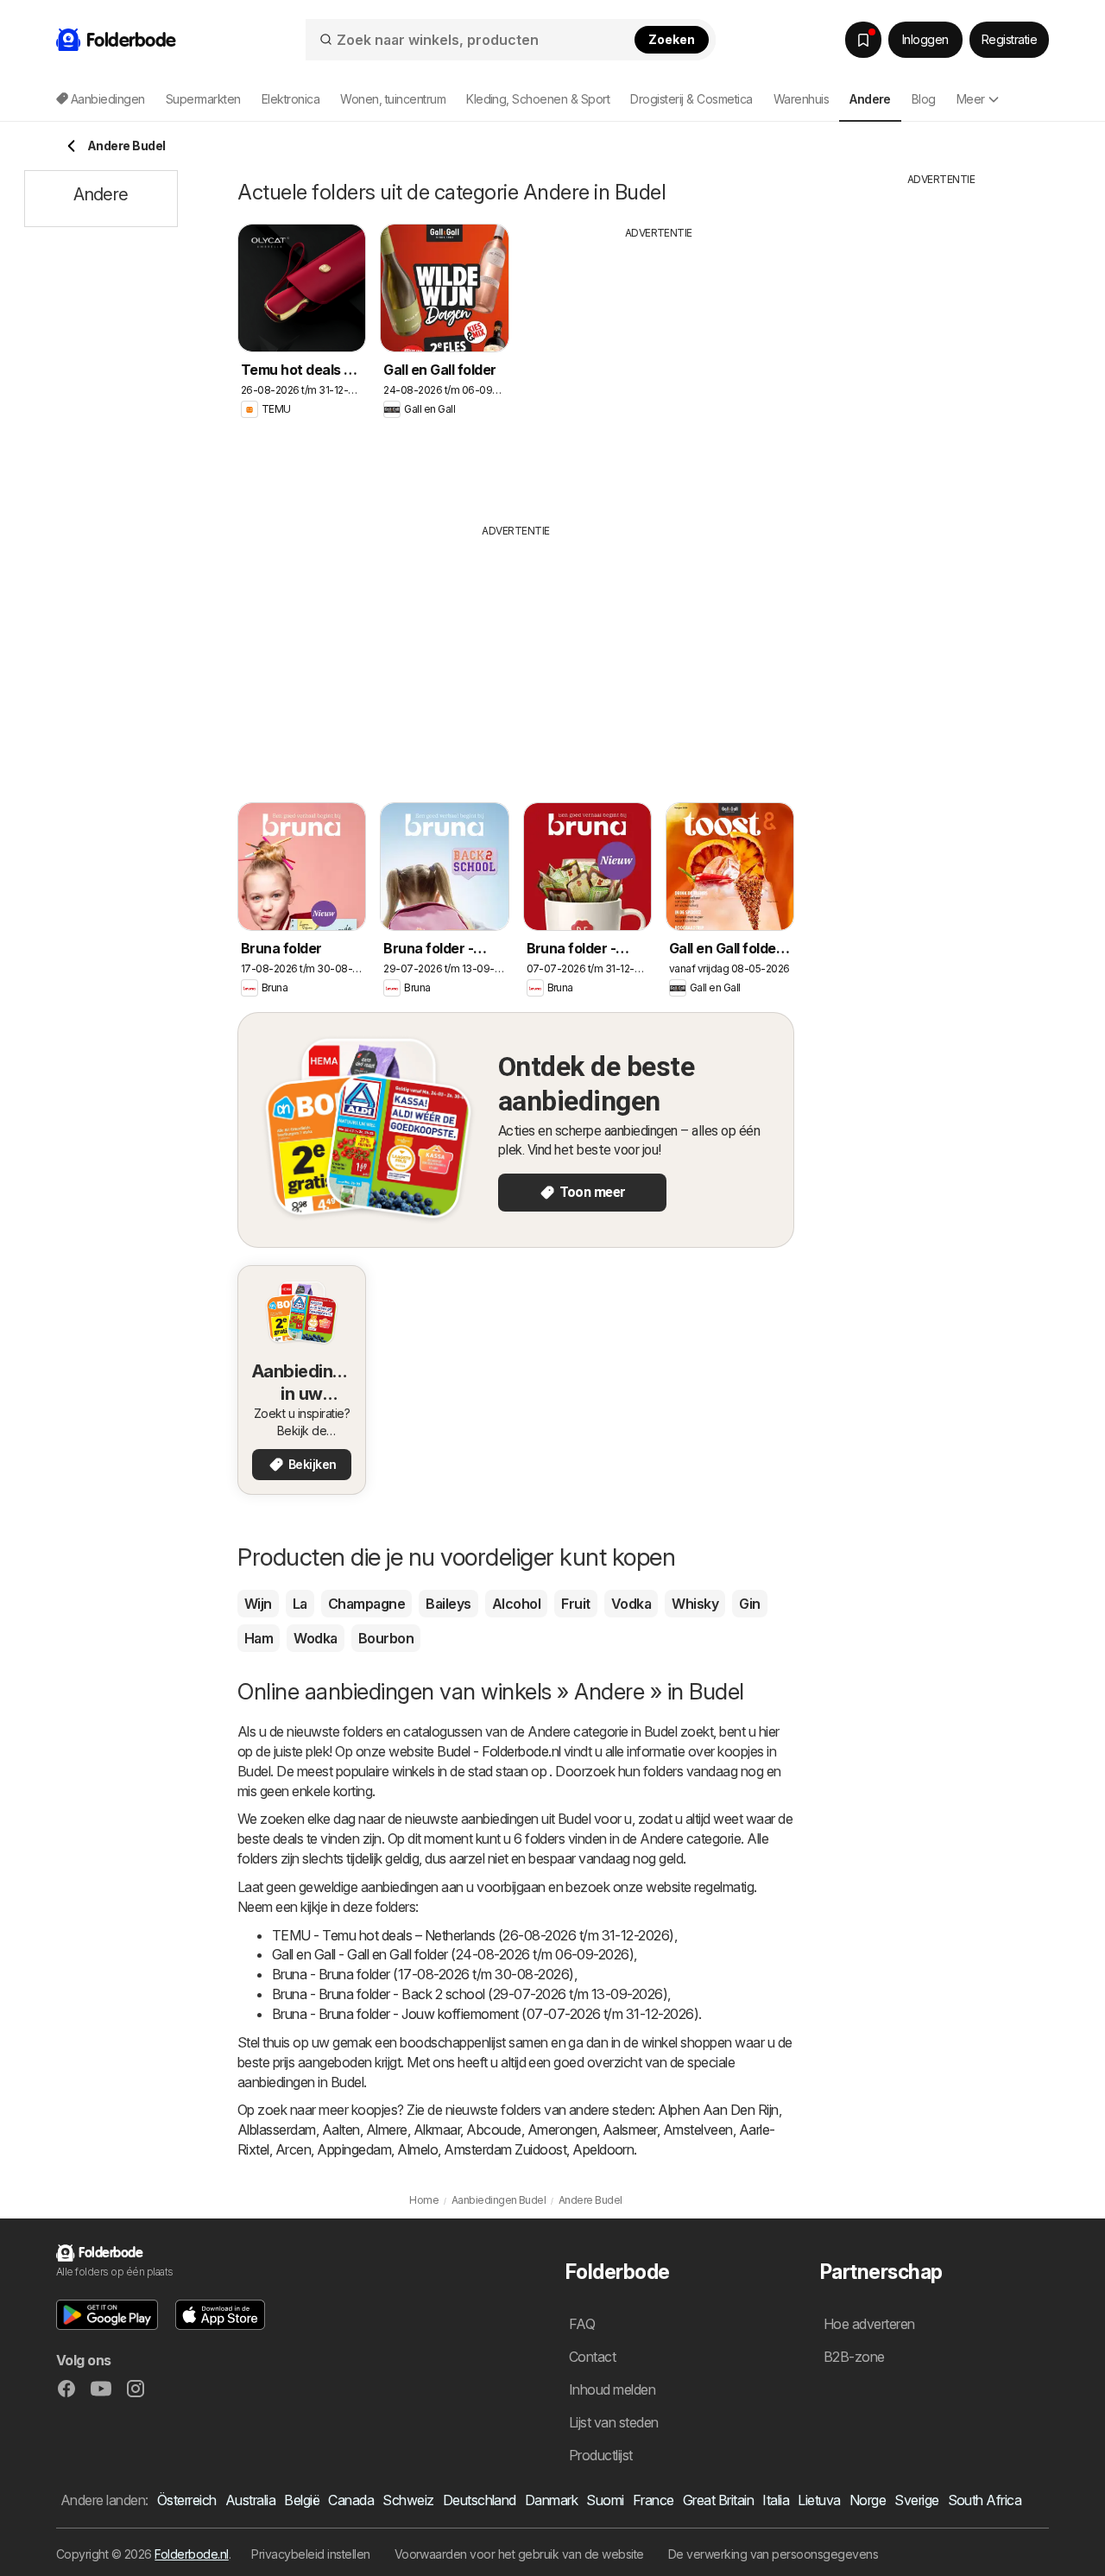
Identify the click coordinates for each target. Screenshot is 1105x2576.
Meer (971, 99)
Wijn (258, 1604)
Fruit (575, 1604)
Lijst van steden (614, 2422)
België (302, 2500)
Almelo (417, 2149)
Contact (592, 2357)
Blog (924, 99)
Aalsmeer (630, 2130)
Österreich (187, 2500)
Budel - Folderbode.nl (499, 1751)
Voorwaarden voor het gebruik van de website (519, 2554)
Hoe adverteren (869, 2324)
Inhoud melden (612, 2389)
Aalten (341, 2130)
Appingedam (354, 2149)
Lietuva (819, 2500)
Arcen (293, 2149)
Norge (868, 2500)
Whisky (695, 1604)
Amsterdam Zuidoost (505, 2149)
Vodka (631, 1604)
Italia (776, 2500)
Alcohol (516, 1604)
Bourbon (386, 1638)
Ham (259, 1638)
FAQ (582, 2324)
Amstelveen (698, 2130)
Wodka (315, 1638)
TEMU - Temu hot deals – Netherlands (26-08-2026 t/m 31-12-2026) (473, 1935)
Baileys (448, 1604)
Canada (351, 2500)
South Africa (985, 2500)
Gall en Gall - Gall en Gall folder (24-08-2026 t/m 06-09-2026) (453, 1954)
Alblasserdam (277, 2130)
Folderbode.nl (191, 2554)
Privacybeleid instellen (310, 2554)
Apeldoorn (603, 2149)
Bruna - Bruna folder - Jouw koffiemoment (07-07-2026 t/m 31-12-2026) (485, 2014)
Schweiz (408, 2500)
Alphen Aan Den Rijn (718, 2110)
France (654, 2500)
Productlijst (601, 2455)
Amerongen (562, 2130)
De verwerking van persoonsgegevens (773, 2554)
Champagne (366, 1604)
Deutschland (480, 2500)
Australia (250, 2500)
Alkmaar (437, 2130)
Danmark (551, 2500)
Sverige (916, 2500)
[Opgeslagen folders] (863, 40)
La (300, 1604)
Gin (749, 1604)
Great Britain (718, 2500)
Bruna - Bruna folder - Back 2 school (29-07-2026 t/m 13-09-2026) (470, 1994)
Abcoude (493, 2130)
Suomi (605, 2500)
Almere (387, 2130)
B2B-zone (854, 2357)
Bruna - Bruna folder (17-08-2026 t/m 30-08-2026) (423, 1974)
